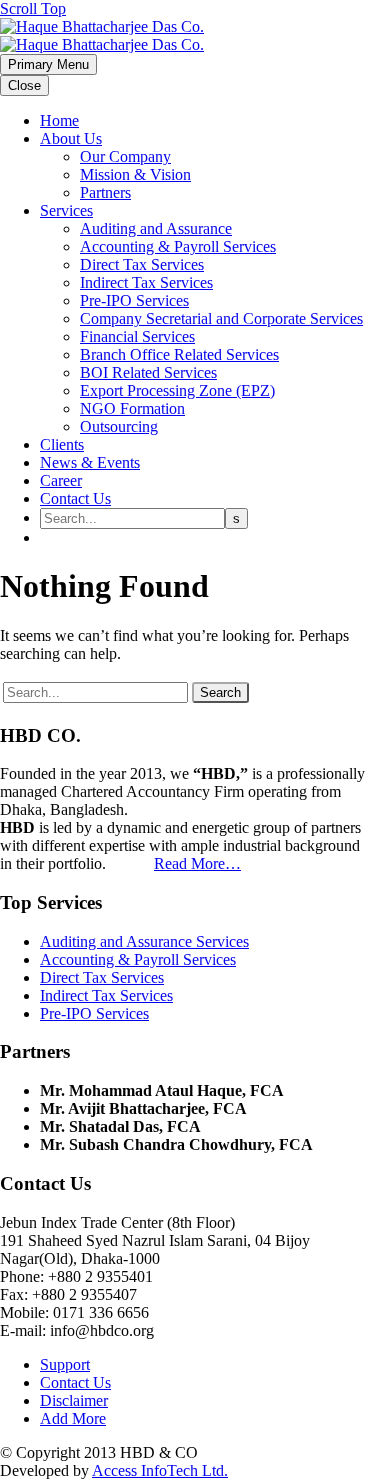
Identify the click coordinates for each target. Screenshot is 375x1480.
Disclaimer (74, 1400)
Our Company (125, 156)
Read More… (197, 863)
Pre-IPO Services (134, 300)
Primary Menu (48, 64)
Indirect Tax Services (146, 282)
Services (66, 210)
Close (24, 85)
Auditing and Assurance (156, 228)
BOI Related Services (148, 372)
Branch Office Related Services (179, 354)
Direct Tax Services (142, 264)
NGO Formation (132, 408)
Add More (73, 1418)
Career (61, 480)
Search (220, 692)
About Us (71, 138)
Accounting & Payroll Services (178, 246)
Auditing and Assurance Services (144, 941)
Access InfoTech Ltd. (160, 1470)
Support (65, 1364)
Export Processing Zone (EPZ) (177, 390)
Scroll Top (33, 8)
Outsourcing (119, 426)
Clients (62, 444)
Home (59, 120)
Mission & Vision (135, 174)
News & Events (90, 462)
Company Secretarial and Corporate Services (221, 318)
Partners (105, 192)
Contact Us (75, 498)
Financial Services (137, 336)
